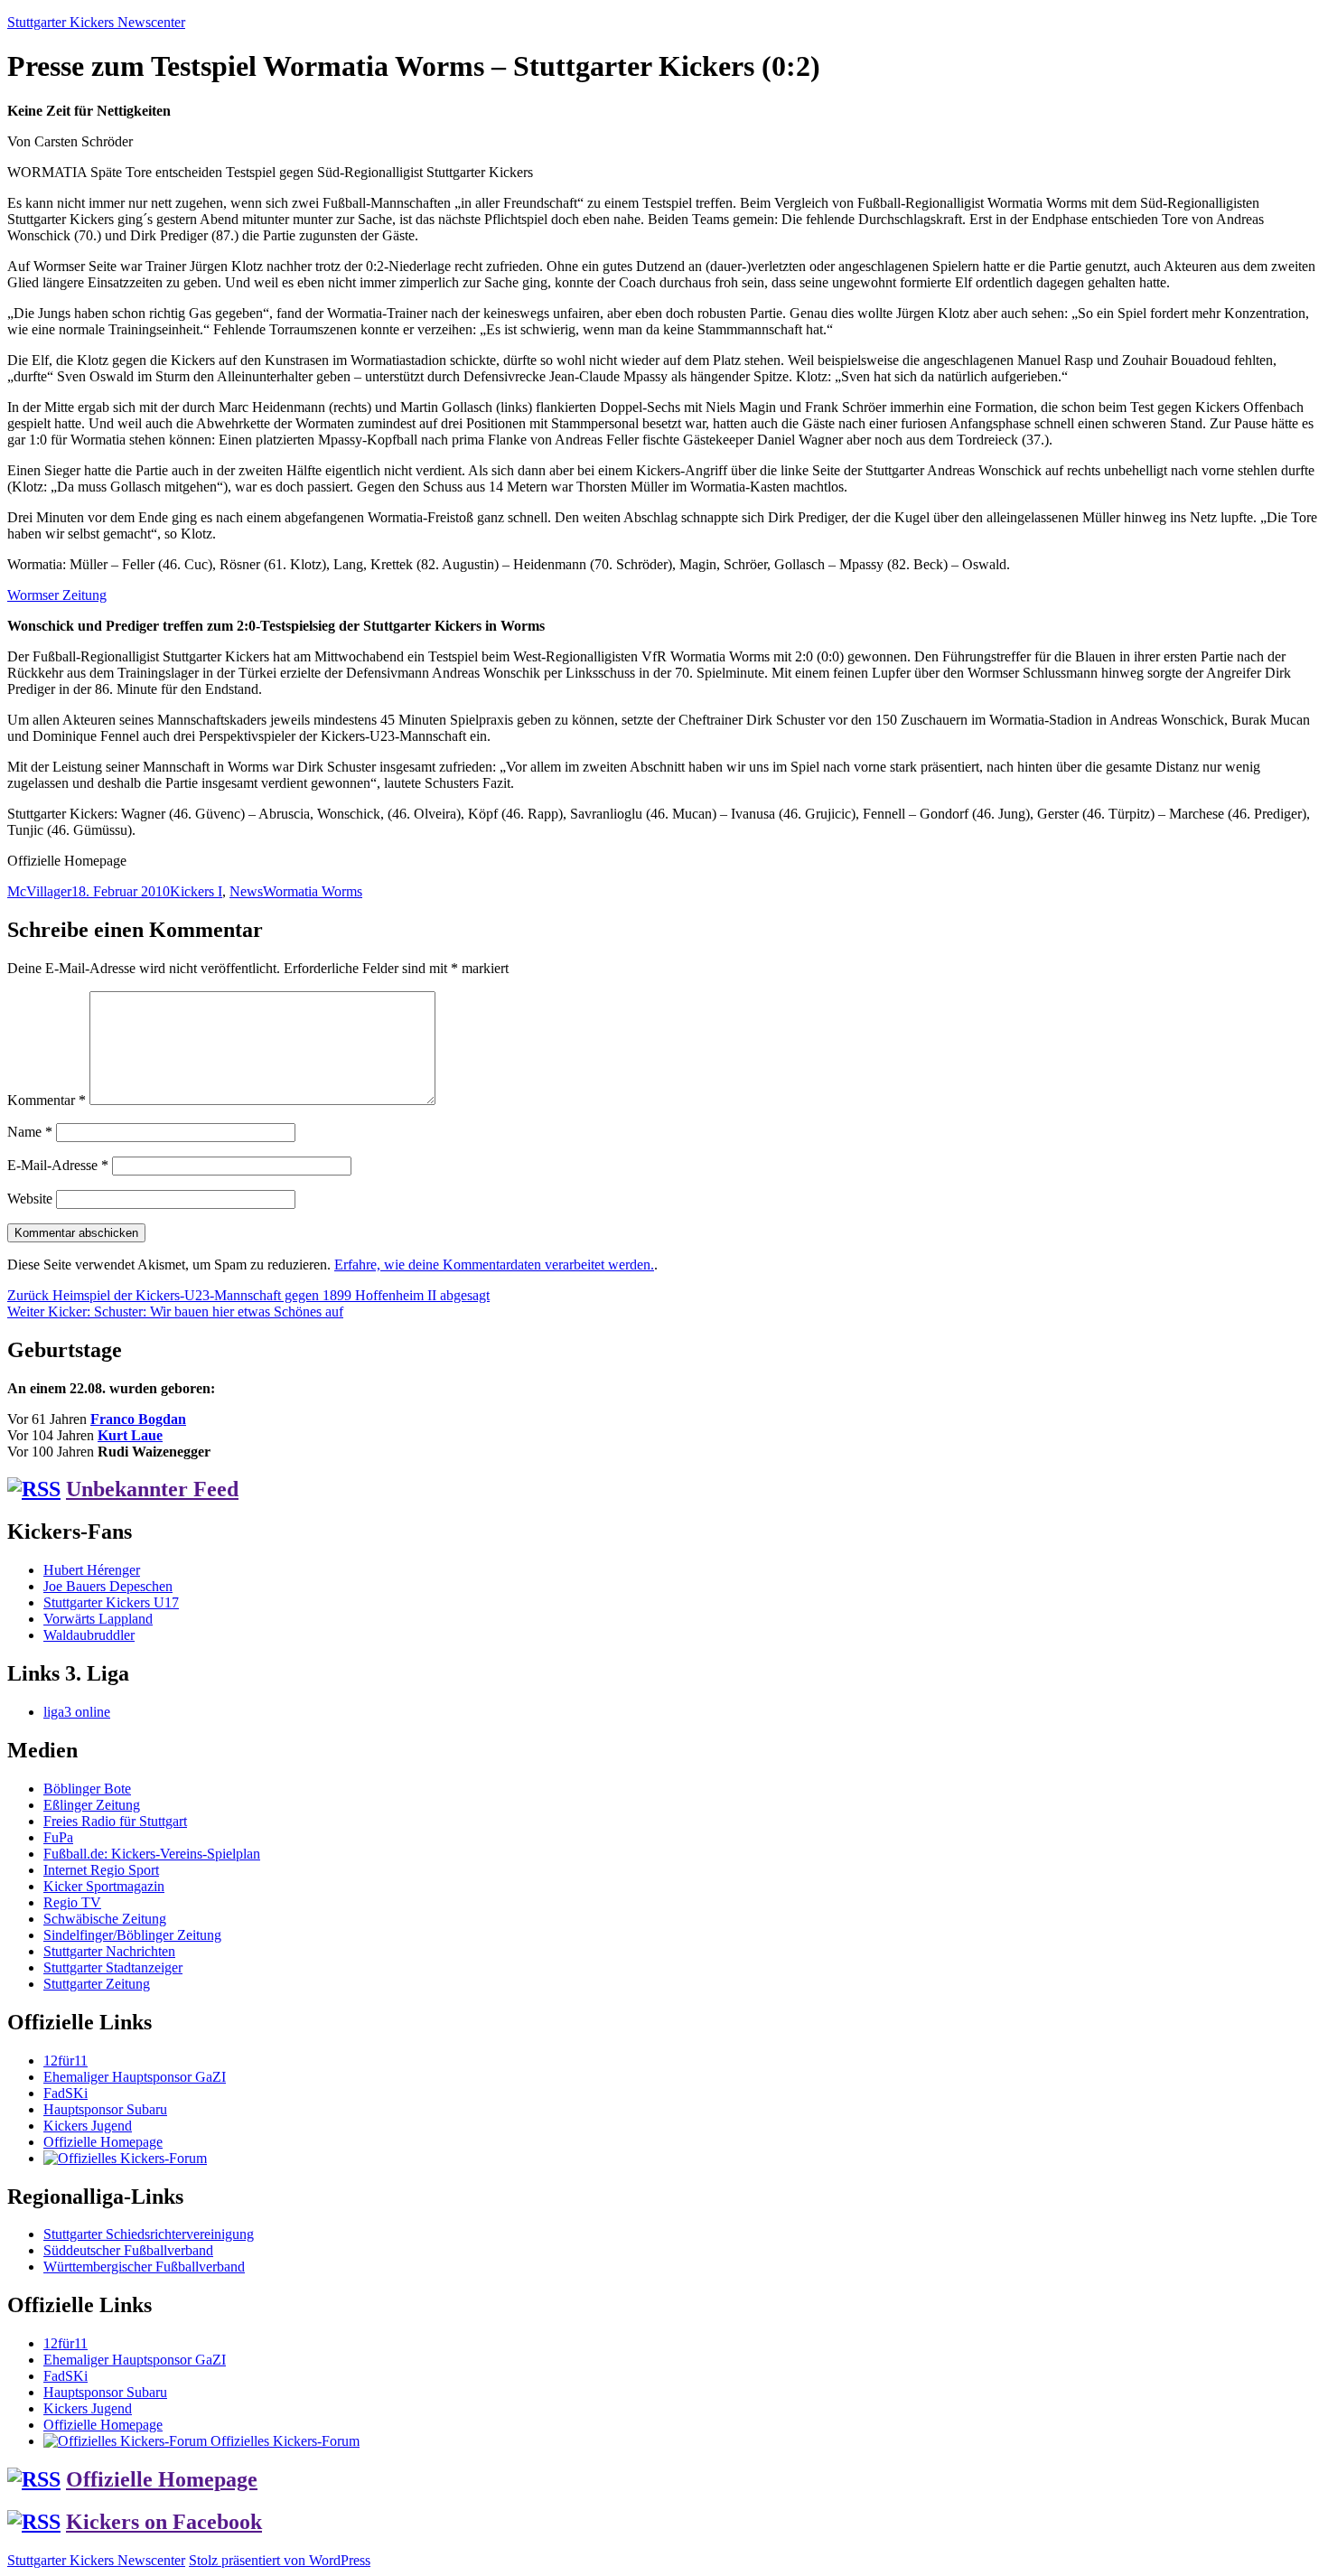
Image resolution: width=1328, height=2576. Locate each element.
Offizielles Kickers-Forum (283, 2441)
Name (30, 1132)
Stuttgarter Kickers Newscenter (96, 22)
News (246, 891)
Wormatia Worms (313, 891)
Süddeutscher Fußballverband (128, 2250)
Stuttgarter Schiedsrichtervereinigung (149, 2234)
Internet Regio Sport (101, 1870)
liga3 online (77, 1712)
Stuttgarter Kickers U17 (111, 1602)
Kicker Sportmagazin (104, 1886)
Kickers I (196, 891)
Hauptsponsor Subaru (105, 2109)
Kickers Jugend (88, 2126)
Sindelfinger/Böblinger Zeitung (132, 1935)
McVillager (39, 891)
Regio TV (72, 1902)
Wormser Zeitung (57, 595)
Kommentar (47, 1100)
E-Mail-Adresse (58, 1165)
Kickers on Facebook (164, 2522)
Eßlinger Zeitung (92, 1805)
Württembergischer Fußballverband (144, 2267)
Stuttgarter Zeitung (97, 1984)
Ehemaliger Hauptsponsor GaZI (135, 2077)
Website (30, 1199)
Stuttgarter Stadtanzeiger (113, 1967)
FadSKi (65, 2093)
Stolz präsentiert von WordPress (280, 2560)
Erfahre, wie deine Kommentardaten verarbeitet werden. (494, 1265)
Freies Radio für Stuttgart (115, 1821)
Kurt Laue (130, 1435)
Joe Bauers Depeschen (108, 1586)
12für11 (65, 2061)
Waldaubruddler (89, 1635)
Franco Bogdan (138, 1419)
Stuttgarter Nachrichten (109, 1951)
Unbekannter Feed (152, 1489)
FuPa (58, 1837)
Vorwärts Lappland (98, 1619)
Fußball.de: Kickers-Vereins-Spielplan (152, 1854)
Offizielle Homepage (103, 2142)
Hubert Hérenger (92, 1570)
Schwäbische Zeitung (105, 1919)
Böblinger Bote (87, 1789)
